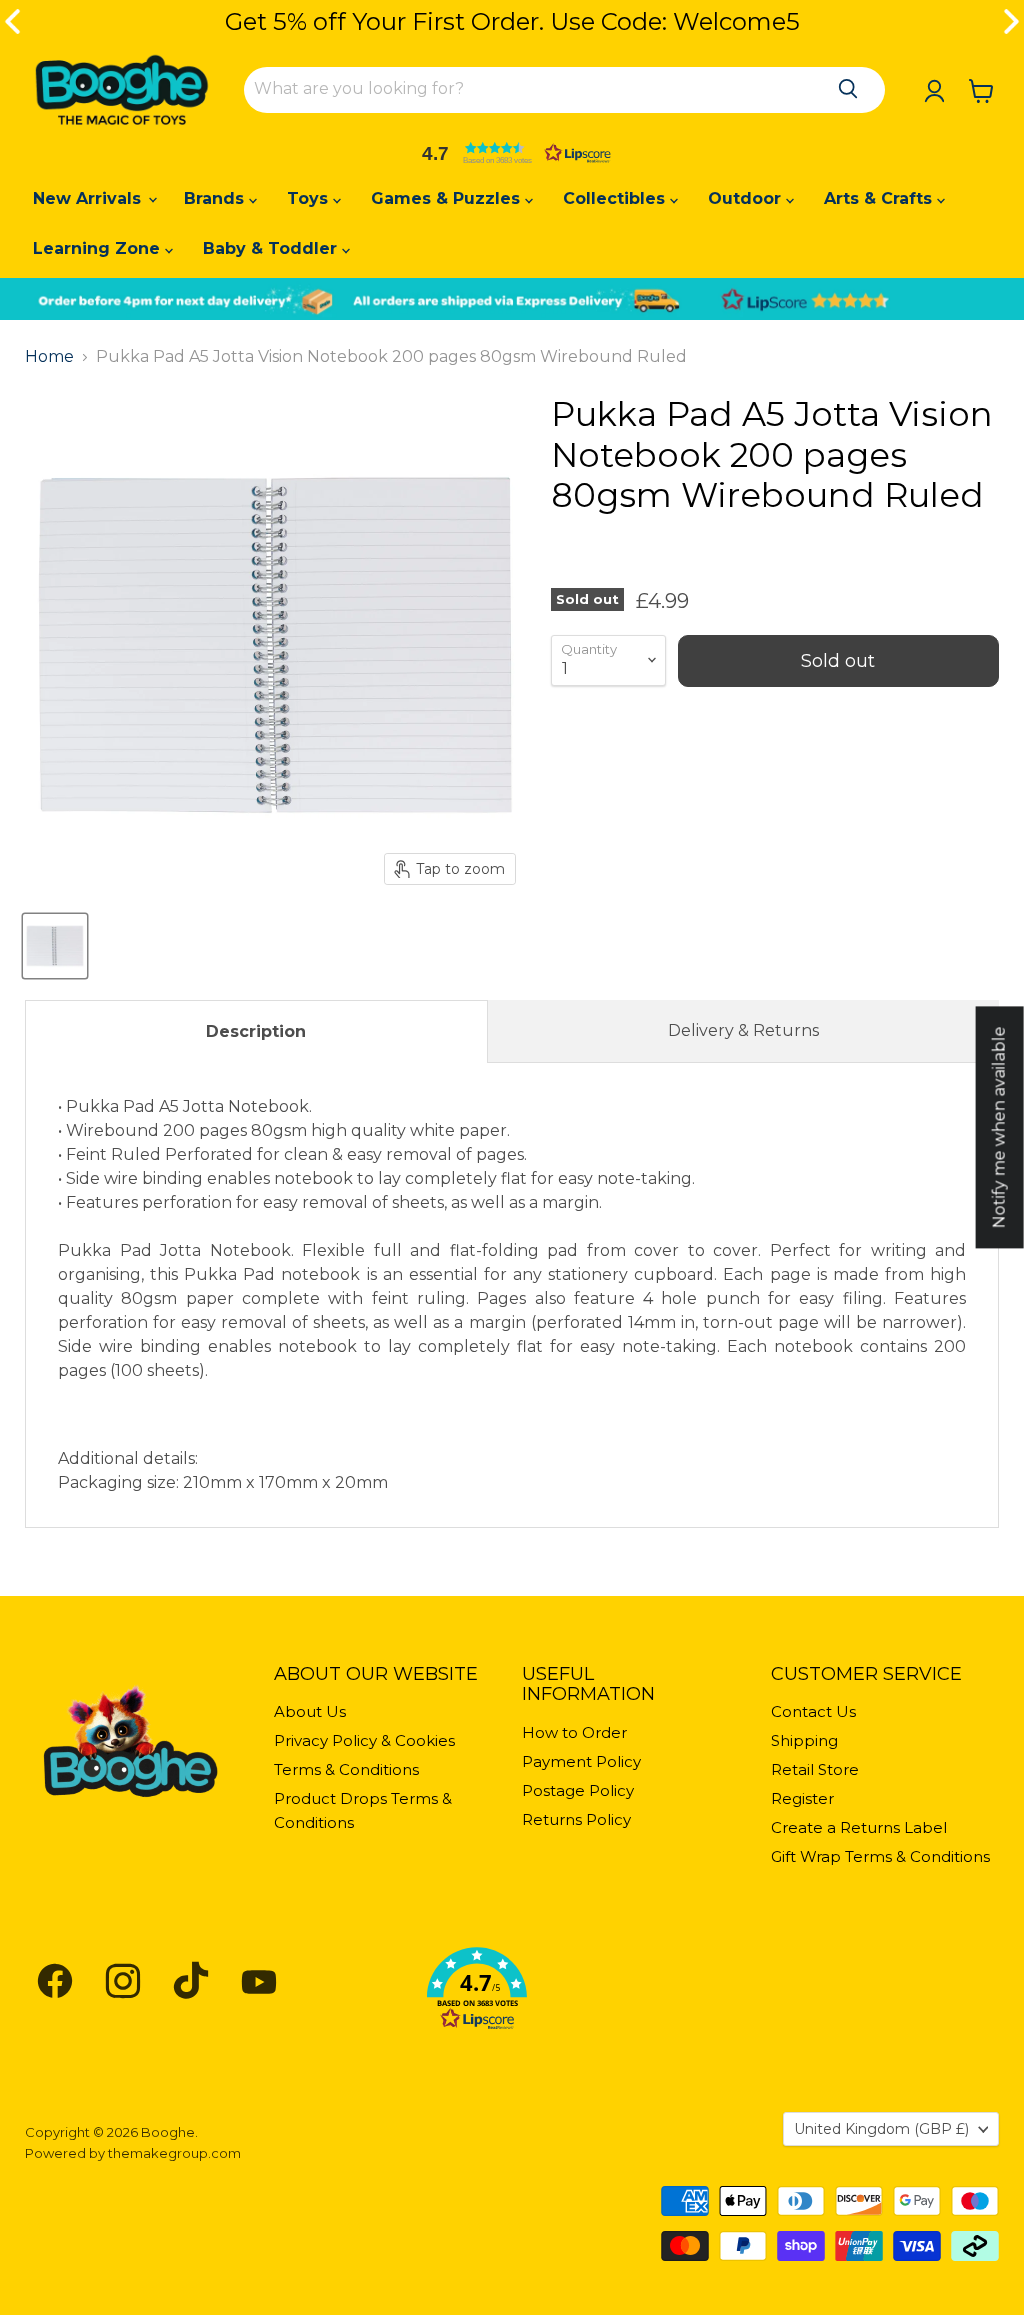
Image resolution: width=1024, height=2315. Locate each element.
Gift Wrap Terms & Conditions (880, 1856)
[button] (512, 153)
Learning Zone (99, 248)
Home (49, 357)
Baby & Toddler (272, 248)
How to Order (574, 1732)
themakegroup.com (174, 2153)
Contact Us (813, 1711)
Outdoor (747, 198)
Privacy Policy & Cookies (364, 1740)
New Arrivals (89, 198)
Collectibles (616, 198)
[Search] (848, 89)
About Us (310, 1711)
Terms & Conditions (346, 1769)
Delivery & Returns (743, 1030)
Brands (216, 198)
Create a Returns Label (859, 1827)
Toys (310, 198)
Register (802, 1798)
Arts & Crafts (880, 198)
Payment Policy (581, 1761)
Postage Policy (578, 1790)
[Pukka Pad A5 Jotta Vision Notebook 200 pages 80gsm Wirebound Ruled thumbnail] (55, 946)
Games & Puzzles (448, 198)
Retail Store (815, 1769)
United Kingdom (881, 2129)
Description (256, 1031)
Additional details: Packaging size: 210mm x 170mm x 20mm (512, 1294)
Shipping (804, 1740)
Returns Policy (576, 1819)
